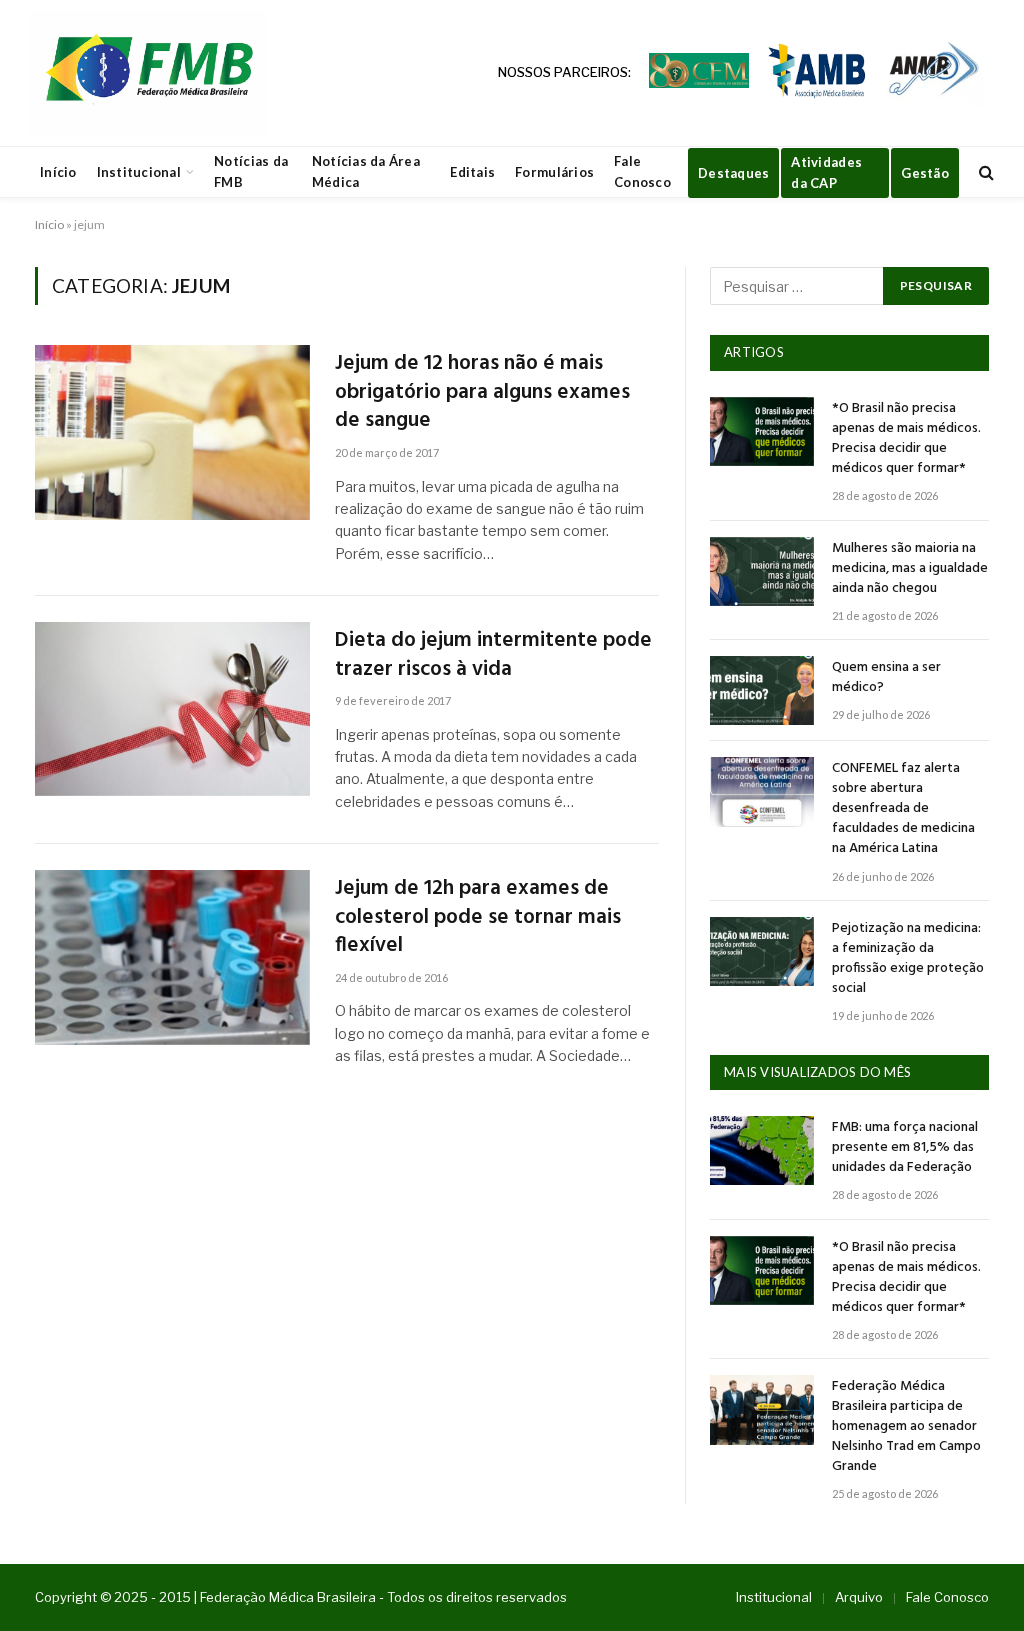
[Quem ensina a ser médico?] (762, 690)
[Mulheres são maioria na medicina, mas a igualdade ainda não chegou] (762, 571)
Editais (472, 172)
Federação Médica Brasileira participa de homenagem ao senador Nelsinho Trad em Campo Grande (906, 1427)
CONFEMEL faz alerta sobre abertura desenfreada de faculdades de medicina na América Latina (903, 809)
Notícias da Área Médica (366, 171)
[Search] (984, 172)
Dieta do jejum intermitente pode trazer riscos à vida (493, 655)
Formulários (554, 172)
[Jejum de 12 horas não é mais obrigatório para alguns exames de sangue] (172, 432)
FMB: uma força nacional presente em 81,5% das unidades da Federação (905, 1148)
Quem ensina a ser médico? (886, 678)
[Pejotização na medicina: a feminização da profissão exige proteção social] (762, 951)
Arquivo (859, 1597)
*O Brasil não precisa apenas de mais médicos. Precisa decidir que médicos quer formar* (906, 439)
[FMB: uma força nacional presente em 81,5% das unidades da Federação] (762, 1150)
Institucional (139, 172)
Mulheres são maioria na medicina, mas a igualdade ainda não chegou (910, 569)
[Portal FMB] (148, 73)
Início (58, 172)
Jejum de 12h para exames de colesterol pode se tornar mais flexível (478, 918)
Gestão (925, 173)
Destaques (733, 173)
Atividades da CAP (826, 172)
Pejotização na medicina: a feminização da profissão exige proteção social (908, 959)
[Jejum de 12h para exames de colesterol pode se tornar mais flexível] (172, 957)
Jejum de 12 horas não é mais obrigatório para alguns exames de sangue (482, 393)
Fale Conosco (642, 171)
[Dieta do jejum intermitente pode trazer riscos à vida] (172, 709)
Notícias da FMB (251, 171)
